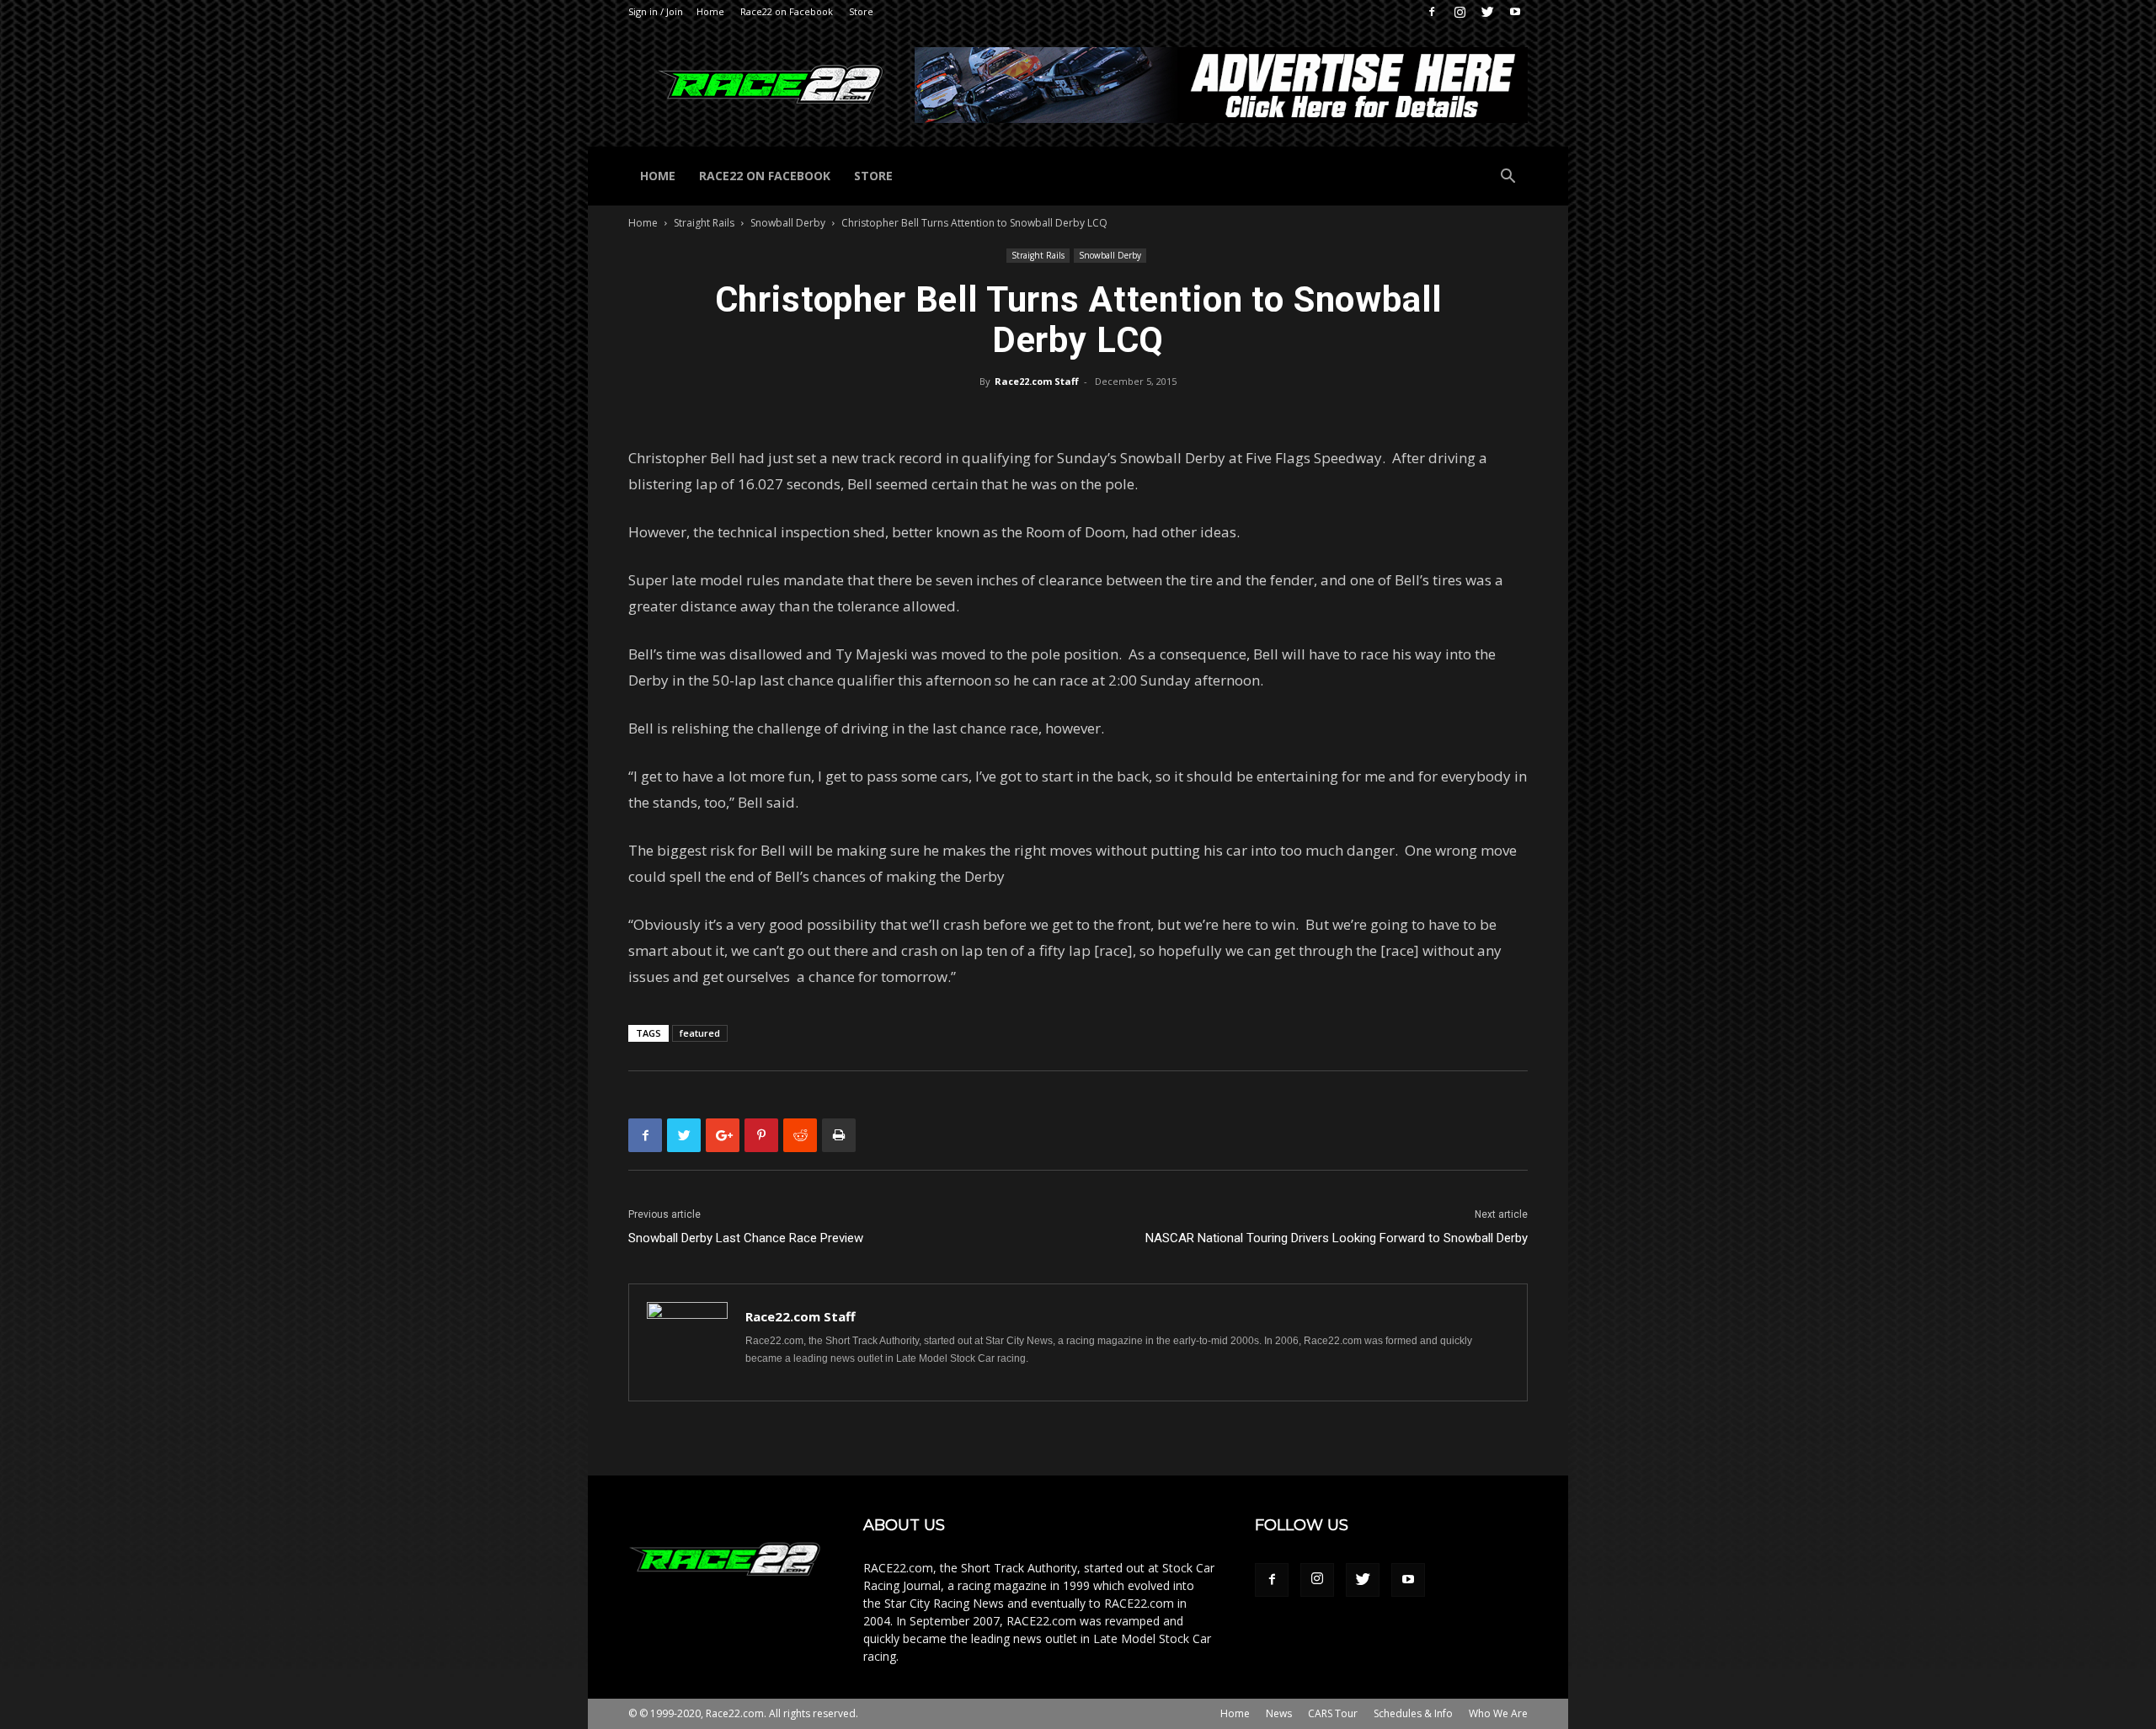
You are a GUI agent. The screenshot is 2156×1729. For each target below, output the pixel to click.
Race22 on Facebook (787, 11)
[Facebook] (1432, 12)
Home (710, 11)
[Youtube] (1515, 12)
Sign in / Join (656, 11)
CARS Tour (1333, 1713)
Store (861, 11)
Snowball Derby (788, 223)
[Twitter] (1487, 12)
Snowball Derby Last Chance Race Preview (746, 1238)
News (1279, 1713)
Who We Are (1498, 1713)
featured (700, 1033)
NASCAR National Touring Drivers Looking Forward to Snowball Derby (1337, 1238)
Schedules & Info (1413, 1713)
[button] (1508, 178)
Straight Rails (704, 223)
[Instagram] (1460, 12)
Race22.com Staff (1037, 381)
